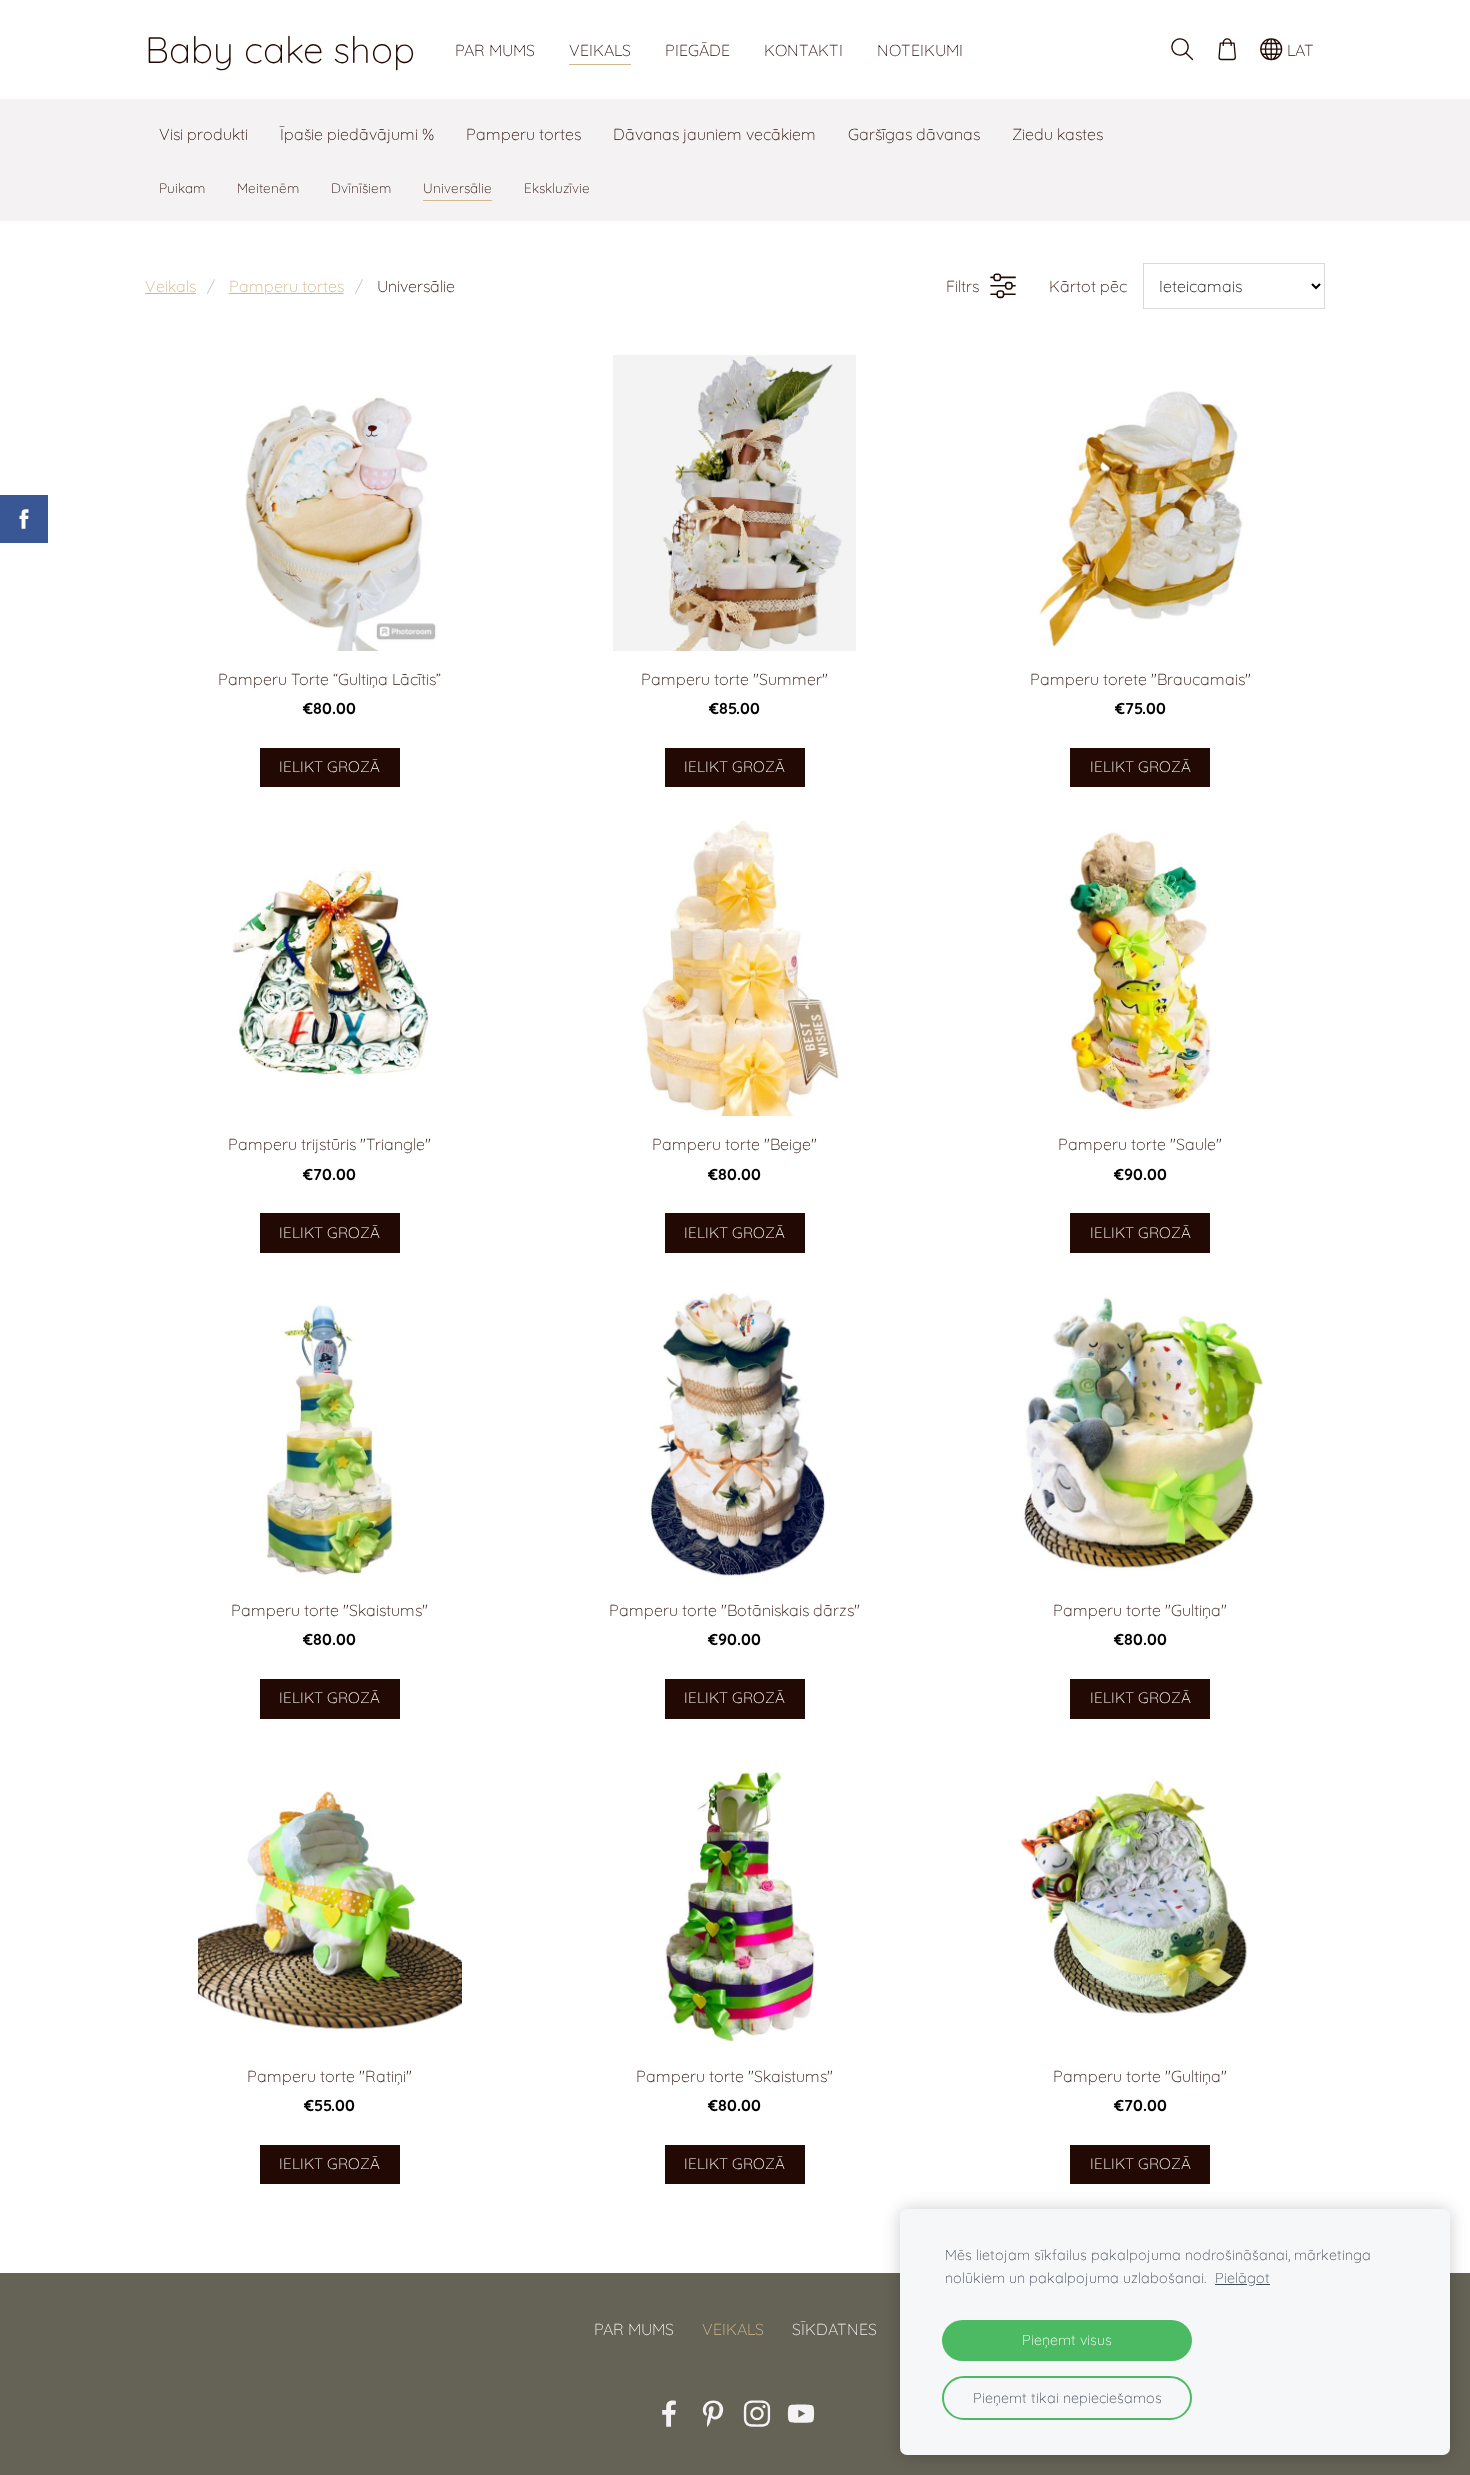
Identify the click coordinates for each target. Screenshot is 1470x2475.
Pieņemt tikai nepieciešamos (1067, 2398)
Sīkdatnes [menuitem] (834, 2329)
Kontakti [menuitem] (803, 50)
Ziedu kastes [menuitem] (1057, 134)
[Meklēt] (1182, 49)
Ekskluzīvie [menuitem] (557, 187)
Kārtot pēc (1088, 286)
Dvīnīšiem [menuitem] (361, 187)
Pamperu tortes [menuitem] (523, 134)
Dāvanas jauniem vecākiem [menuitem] (714, 134)
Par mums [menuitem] (495, 50)
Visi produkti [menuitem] (203, 134)
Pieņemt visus (1067, 2340)
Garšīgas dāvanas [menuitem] (914, 134)
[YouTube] (801, 2413)
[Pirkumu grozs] (1226, 49)
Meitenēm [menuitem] (268, 187)
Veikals (170, 286)
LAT (1298, 50)
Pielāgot (1242, 2278)
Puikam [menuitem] (182, 187)
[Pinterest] (713, 2413)
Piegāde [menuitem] (697, 50)
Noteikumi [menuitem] (920, 50)
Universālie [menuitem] (457, 187)
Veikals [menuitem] (600, 50)
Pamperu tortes (286, 286)
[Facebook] (669, 2413)
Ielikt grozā (329, 766)
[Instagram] (757, 2413)
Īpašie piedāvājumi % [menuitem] (357, 134)
